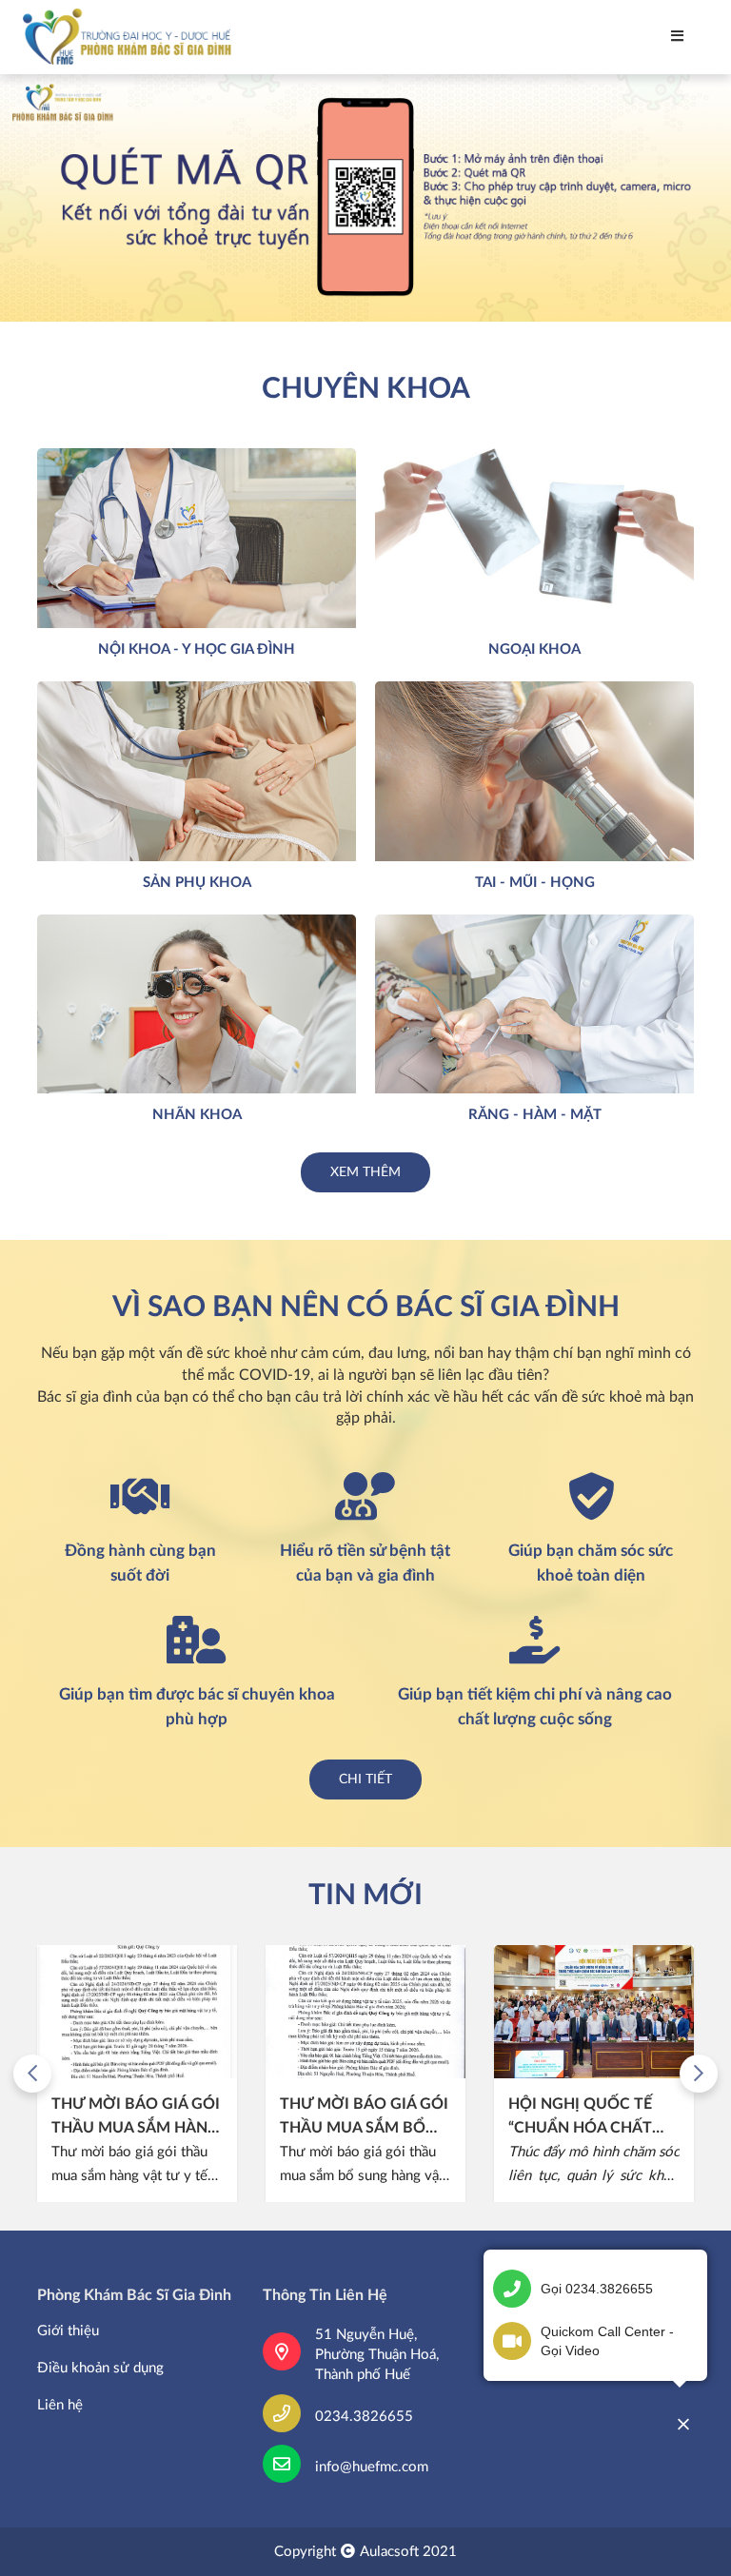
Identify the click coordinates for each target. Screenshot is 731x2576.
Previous (32, 2074)
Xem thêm (365, 1172)
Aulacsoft (389, 2552)
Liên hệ (60, 2405)
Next (699, 2074)
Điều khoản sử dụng (100, 2368)
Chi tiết (365, 1780)
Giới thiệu (68, 2331)
